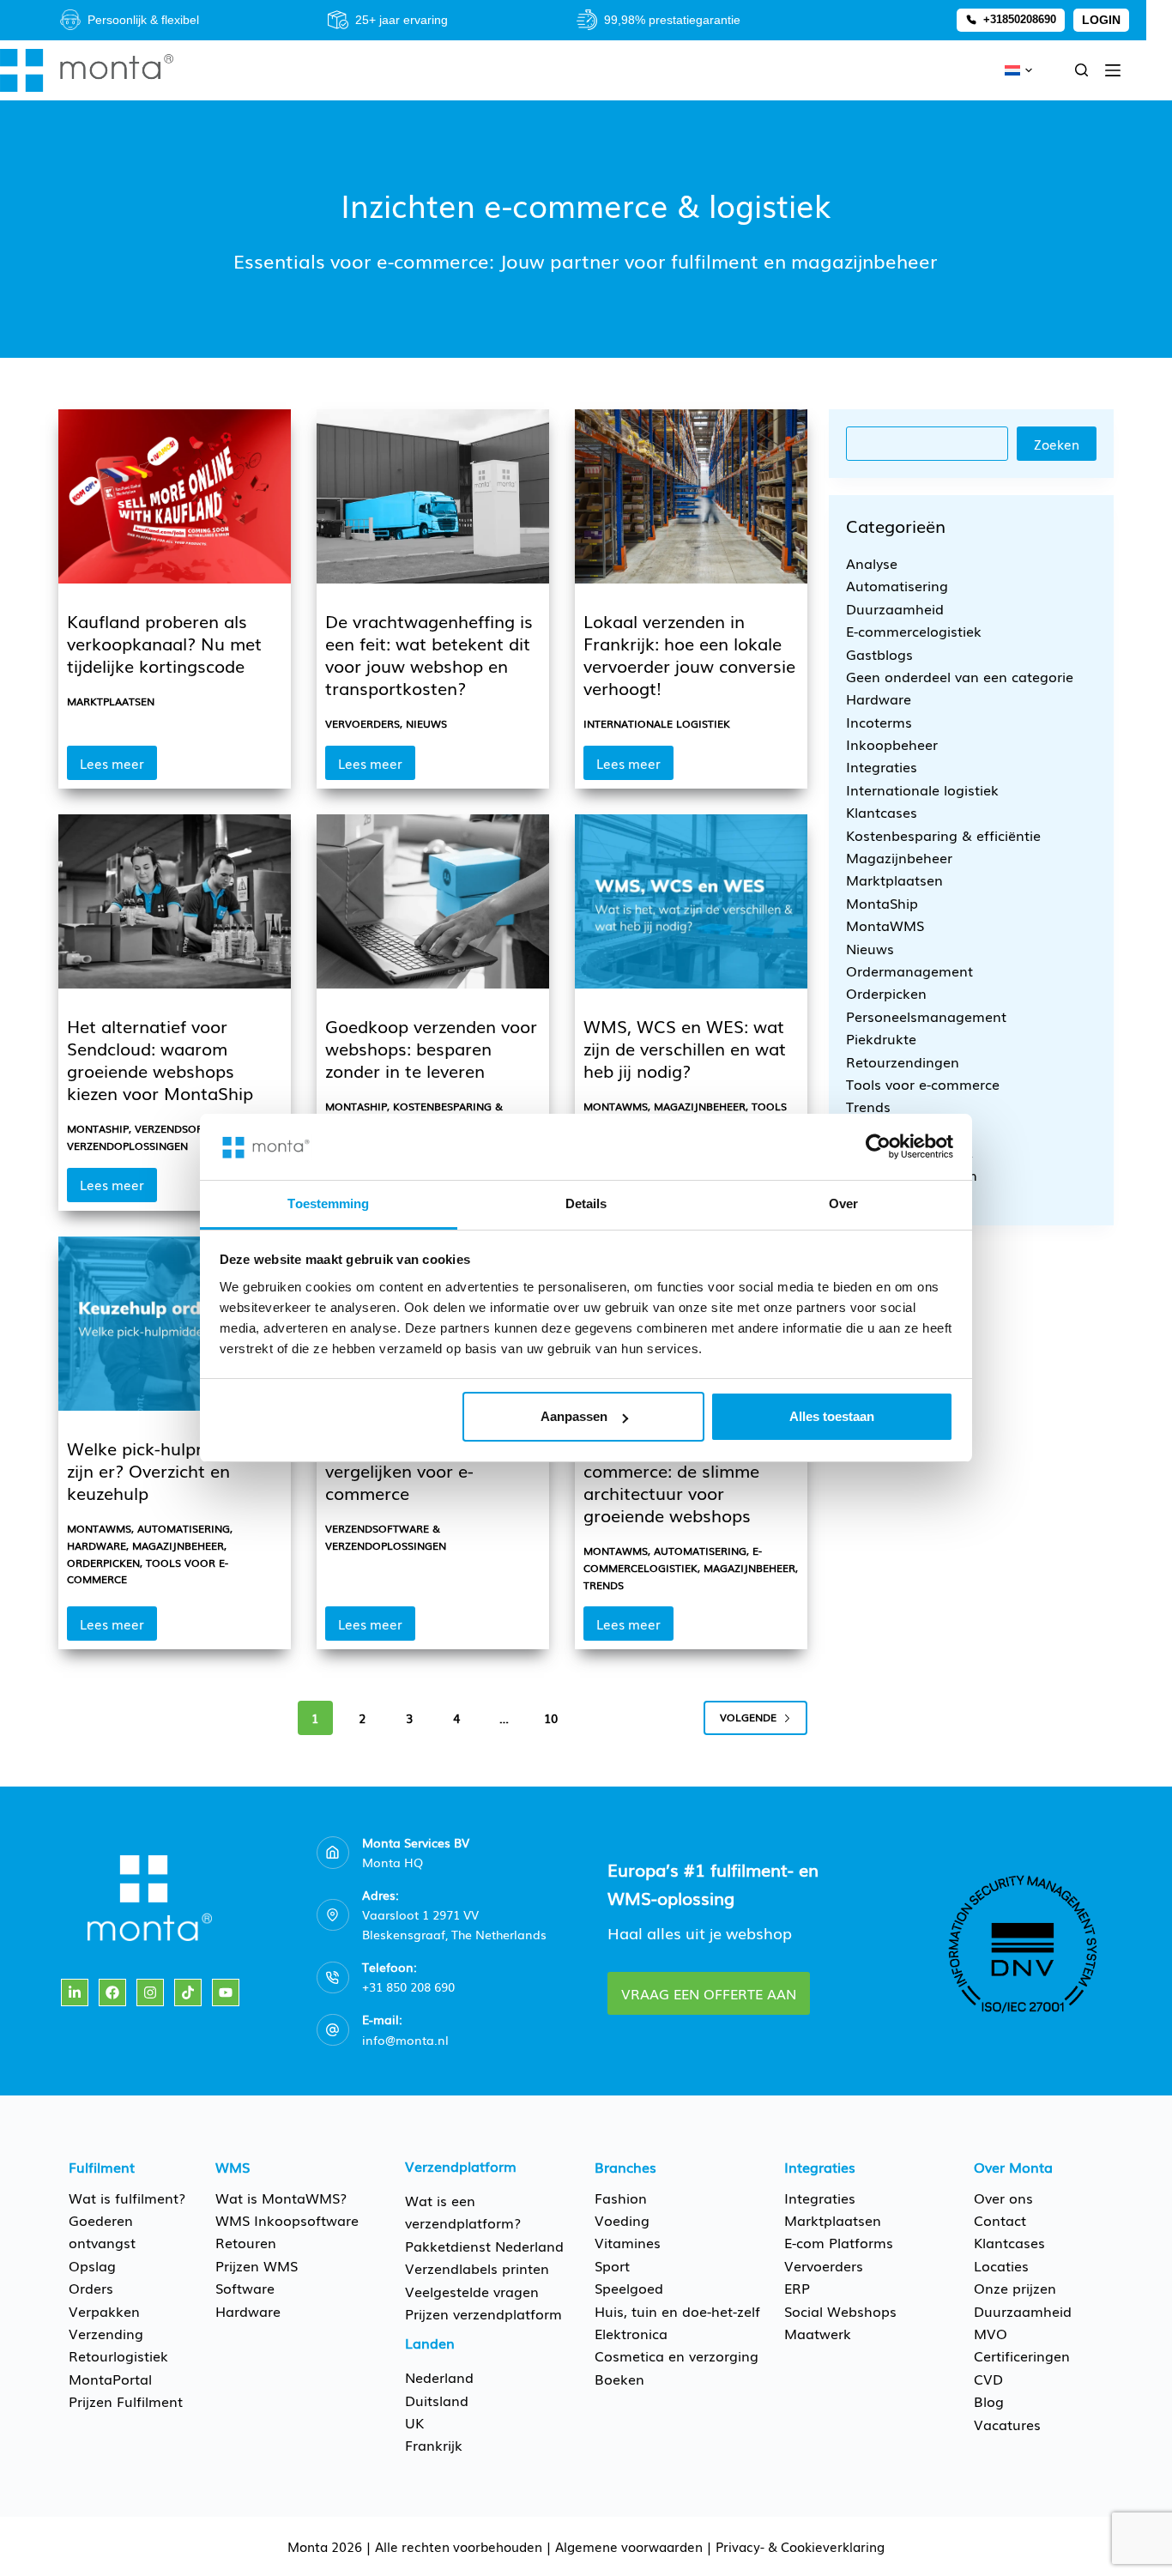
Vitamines (628, 2242)
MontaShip (98, 1128)
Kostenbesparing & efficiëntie (943, 835)
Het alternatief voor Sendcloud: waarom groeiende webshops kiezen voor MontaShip (160, 1059)
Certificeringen (1022, 2355)
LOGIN (1101, 20)
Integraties (882, 766)
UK (414, 2422)
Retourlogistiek (118, 2355)
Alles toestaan (832, 1416)
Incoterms (879, 722)
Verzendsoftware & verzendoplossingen (158, 1137)
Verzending (106, 2333)
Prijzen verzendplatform (483, 2313)
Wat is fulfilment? (127, 2198)
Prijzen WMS (257, 2265)
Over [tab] (843, 1203)
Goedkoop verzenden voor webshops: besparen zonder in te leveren (431, 1048)
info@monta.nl (405, 2040)
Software (245, 2288)
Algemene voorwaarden (629, 2546)
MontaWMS (616, 1106)
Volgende (748, 1717)
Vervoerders (362, 723)
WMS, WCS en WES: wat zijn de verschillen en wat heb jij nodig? (685, 1048)
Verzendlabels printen (477, 2268)
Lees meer (118, 767)
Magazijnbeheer (700, 1106)
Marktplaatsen (111, 701)
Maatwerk (818, 2333)
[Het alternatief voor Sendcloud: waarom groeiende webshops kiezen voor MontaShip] (175, 901)
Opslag (92, 2265)
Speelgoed (629, 2288)
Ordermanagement (909, 971)
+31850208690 (1020, 19)
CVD (988, 2379)
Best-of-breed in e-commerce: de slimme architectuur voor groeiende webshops (671, 1481)
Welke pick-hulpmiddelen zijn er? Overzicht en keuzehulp (168, 1470)
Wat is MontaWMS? (281, 2198)
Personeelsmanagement (926, 1016)
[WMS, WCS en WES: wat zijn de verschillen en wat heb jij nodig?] (691, 901)
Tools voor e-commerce (923, 1084)
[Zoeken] (1081, 70)
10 (551, 1718)
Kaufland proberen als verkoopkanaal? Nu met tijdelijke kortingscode (164, 643)
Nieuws (426, 723)
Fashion (621, 2198)
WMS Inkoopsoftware (287, 2220)
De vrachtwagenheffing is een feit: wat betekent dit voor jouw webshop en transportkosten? (429, 654)
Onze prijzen (1015, 2288)
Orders (91, 2288)
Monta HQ (393, 1862)
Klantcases (882, 812)
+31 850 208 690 (408, 1986)
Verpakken (104, 2311)
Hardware (97, 1545)
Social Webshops (840, 2311)
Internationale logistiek (657, 723)
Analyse (872, 563)
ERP (797, 2288)
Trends (604, 1585)
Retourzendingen (903, 1061)
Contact (1000, 2220)
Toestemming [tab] (328, 1203)
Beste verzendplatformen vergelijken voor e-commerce (427, 1470)
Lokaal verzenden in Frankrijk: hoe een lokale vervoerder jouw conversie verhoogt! (689, 654)
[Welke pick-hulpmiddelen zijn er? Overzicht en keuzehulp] (175, 1324)
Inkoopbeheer (892, 744)
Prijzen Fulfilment (126, 2401)
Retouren (246, 2242)
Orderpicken (103, 1563)
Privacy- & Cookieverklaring (800, 2546)
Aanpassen (574, 1416)
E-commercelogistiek (673, 1559)
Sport (612, 2265)
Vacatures (1007, 2424)
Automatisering (184, 1528)
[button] (1018, 70)
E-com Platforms (839, 2242)
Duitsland (437, 2400)
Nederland (439, 2377)
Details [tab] (586, 1203)
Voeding (622, 2220)
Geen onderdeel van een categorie (960, 676)
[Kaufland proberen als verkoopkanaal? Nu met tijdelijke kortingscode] (175, 496)
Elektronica (631, 2333)
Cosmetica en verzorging (677, 2355)
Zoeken (1057, 444)
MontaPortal (110, 2379)
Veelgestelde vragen (472, 2291)
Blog (989, 2401)
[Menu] (1113, 70)
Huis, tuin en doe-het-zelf (677, 2311)
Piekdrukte (881, 1038)
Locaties (1001, 2265)
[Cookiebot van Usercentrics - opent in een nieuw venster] (878, 1146)
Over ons (1003, 2198)
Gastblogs (879, 653)
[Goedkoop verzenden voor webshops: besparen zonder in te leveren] (433, 901)
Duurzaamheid (895, 608)
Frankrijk (434, 2445)
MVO (991, 2333)
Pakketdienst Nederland (484, 2246)
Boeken (619, 2379)
